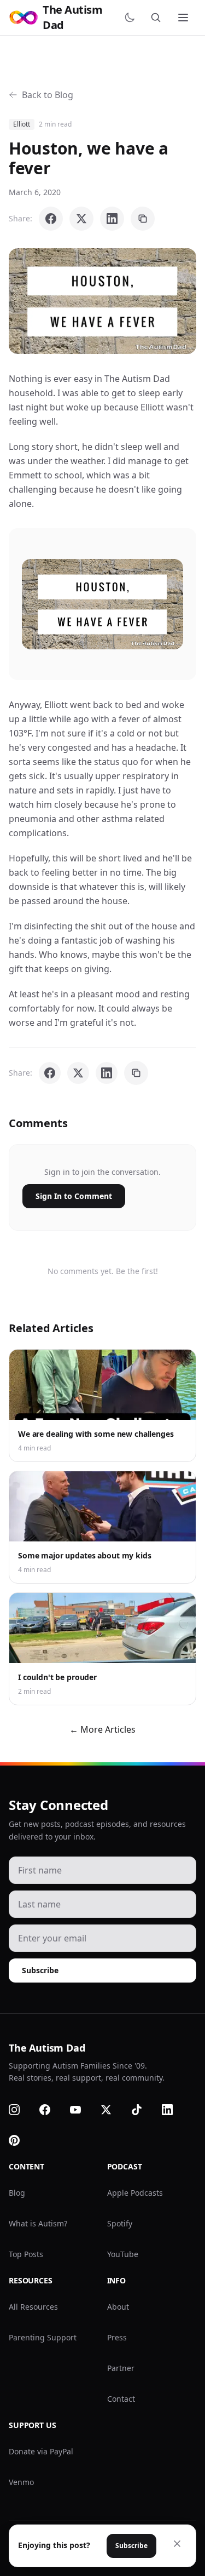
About (118, 2307)
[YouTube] (82, 2110)
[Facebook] (51, 2110)
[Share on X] (81, 219)
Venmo (21, 2482)
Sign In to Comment (74, 1196)
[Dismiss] (177, 2544)
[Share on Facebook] (51, 219)
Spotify (120, 2223)
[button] (102, 301)
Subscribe (40, 1970)
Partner (121, 2368)
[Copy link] (143, 219)
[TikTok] (143, 2110)
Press (117, 2337)
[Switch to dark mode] (132, 18)
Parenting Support (43, 2337)
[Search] (158, 18)
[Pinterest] (21, 2140)
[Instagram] (21, 2110)
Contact (121, 2399)
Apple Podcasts (135, 2193)
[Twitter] (113, 2110)
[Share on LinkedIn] (112, 219)
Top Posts (26, 2254)
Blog (17, 2193)
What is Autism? (38, 2223)
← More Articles (102, 1729)
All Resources (33, 2307)
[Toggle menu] (184, 18)
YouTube (123, 2254)
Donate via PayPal (41, 2451)
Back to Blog (48, 95)
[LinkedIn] (174, 2110)
